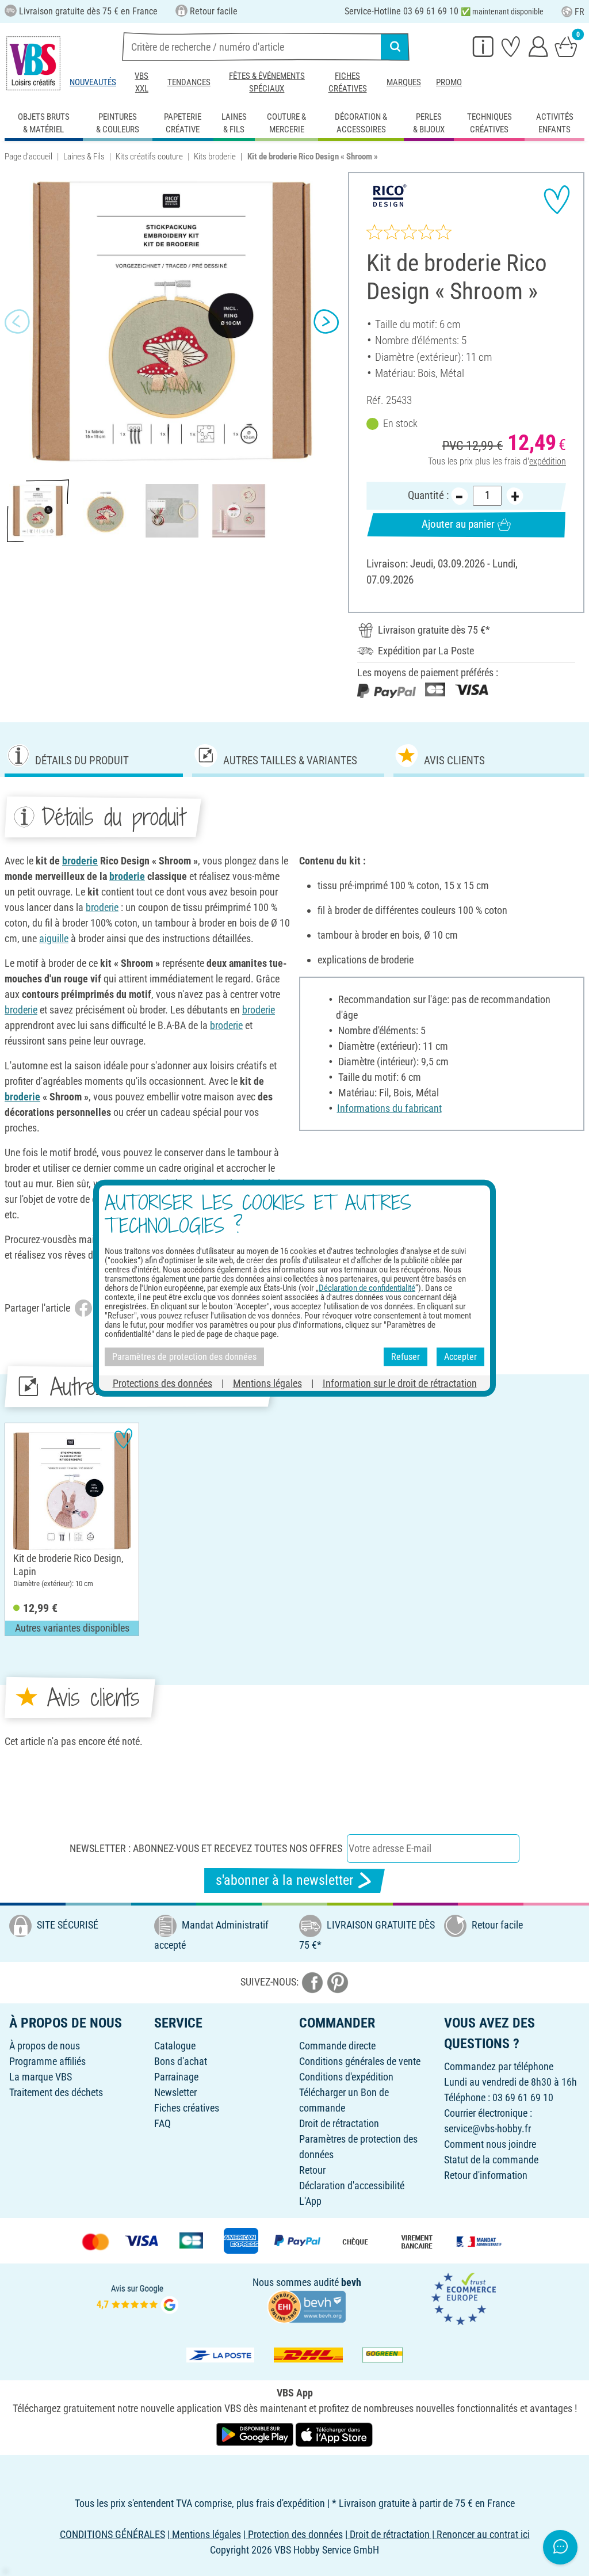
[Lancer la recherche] (395, 47)
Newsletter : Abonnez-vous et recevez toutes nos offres (206, 1848)
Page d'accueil (28, 157)
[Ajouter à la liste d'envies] (557, 200)
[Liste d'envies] (511, 46)
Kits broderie (215, 157)
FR (580, 12)
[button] (17, 321)
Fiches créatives (348, 82)
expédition (548, 461)
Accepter (460, 1357)
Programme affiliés (47, 2061)
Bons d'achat (181, 2061)
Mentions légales (267, 1383)
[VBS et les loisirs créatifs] (33, 63)
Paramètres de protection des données (184, 1357)
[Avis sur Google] (137, 2298)
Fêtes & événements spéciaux (267, 82)
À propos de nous (45, 2046)
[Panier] (566, 46)
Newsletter (175, 2092)
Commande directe (337, 2046)
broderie (80, 861)
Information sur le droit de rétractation (400, 1383)
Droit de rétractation (339, 2123)
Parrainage (176, 2077)
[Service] (483, 46)
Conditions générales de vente (360, 2061)
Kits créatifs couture (149, 157)
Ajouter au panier (458, 524)
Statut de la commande (491, 2160)
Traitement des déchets (56, 2092)
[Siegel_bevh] (307, 2305)
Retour (312, 2170)
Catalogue (175, 2046)
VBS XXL (141, 82)
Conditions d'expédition (346, 2077)
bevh (351, 2282)
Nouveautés (93, 82)
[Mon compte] (538, 46)
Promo (449, 82)
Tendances (189, 82)
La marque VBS (41, 2077)
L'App (310, 2201)
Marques (404, 82)
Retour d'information (486, 2175)
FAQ (162, 2123)
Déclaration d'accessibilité (352, 2186)
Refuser (406, 1357)
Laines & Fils (84, 157)
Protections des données (162, 1383)
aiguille (54, 938)
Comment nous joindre (490, 2144)
